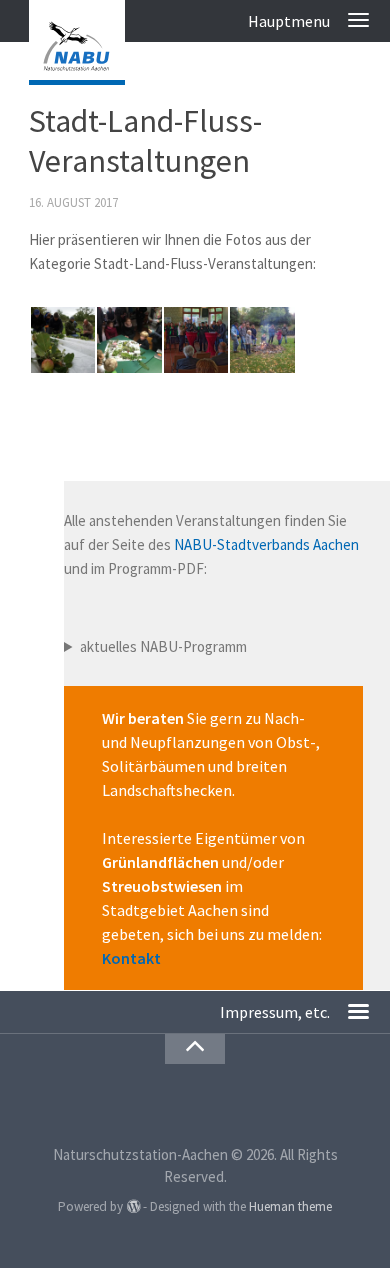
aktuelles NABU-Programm (163, 646)
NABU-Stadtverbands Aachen (266, 544)
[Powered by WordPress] (132, 1206)
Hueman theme (290, 1206)
